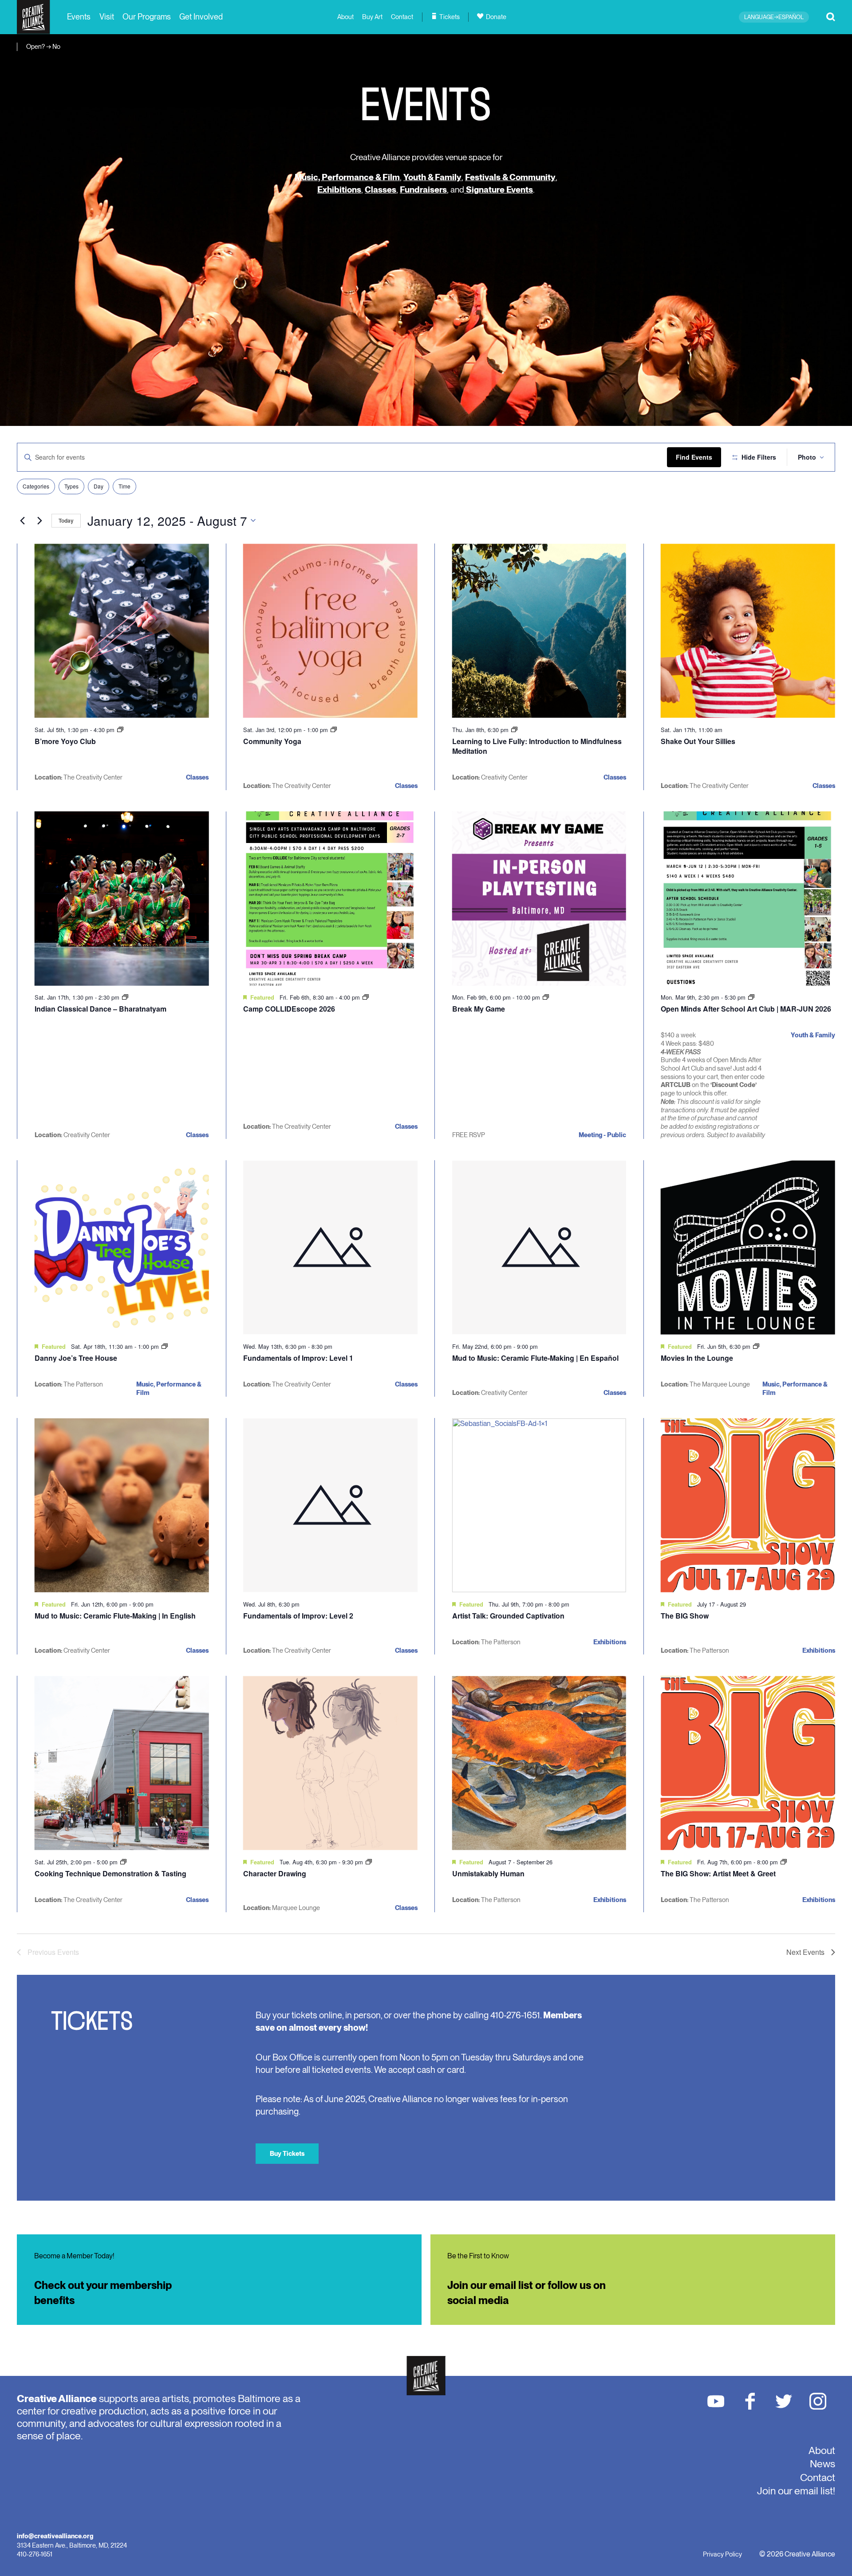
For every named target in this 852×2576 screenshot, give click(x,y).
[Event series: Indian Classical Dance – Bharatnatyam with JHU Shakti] (125, 997)
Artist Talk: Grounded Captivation (508, 1616)
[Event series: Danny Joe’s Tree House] (165, 1346)
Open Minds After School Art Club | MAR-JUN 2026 (746, 1009)
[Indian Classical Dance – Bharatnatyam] (122, 899)
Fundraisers (423, 190)
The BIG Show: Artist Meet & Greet (718, 1873)
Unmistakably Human (488, 1873)
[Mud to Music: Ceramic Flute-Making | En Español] (539, 1247)
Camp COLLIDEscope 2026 (289, 1009)
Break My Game (479, 1009)
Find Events (694, 457)
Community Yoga (272, 741)
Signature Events (499, 190)
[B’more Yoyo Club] (122, 631)
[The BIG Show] (748, 1505)
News (822, 2464)
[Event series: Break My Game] (546, 997)
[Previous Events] (22, 520)
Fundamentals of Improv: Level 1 (298, 1358)
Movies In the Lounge (697, 1358)
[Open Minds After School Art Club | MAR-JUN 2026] (748, 899)
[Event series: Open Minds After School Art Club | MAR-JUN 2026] (751, 997)
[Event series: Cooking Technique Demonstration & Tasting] (123, 1862)
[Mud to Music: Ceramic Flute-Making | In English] (122, 1505)
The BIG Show (685, 1616)
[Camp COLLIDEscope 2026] (330, 899)
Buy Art (372, 17)
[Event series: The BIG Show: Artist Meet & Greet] (784, 1862)
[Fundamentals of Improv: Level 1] (330, 1247)
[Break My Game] (539, 899)
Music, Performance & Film (347, 177)
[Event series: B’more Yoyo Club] (120, 730)
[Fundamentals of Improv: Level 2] (330, 1505)
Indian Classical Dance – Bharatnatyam (101, 1009)
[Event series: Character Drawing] (369, 1862)
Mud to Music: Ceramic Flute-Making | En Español (535, 1358)
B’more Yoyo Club (65, 741)
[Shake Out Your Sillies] (748, 631)
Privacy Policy (722, 2554)
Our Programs (147, 17)
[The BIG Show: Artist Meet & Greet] (748, 1763)
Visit (107, 17)
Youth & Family (432, 177)
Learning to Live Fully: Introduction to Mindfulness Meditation (537, 746)
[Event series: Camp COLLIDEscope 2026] (366, 997)
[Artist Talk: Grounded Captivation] (539, 1505)
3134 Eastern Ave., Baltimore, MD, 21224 (72, 2545)
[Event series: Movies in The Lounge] (756, 1346)
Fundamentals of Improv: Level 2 (298, 1616)
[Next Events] (39, 520)
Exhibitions (339, 190)
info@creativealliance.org (55, 2536)
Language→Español (774, 17)
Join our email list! (796, 2491)
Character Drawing (275, 1873)
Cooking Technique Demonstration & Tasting (110, 1873)
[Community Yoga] (330, 631)
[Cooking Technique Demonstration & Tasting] (122, 1763)
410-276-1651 (35, 2554)
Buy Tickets (287, 2153)
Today (66, 520)
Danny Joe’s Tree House (76, 1358)
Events (79, 17)
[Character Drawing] (330, 1763)
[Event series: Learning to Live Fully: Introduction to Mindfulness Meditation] (514, 730)
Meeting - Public (602, 1135)
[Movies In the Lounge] (748, 1247)
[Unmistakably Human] (539, 1763)
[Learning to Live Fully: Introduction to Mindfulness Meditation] (539, 631)
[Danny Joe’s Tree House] (122, 1247)
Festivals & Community (510, 177)
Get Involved (201, 17)
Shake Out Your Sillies (698, 741)
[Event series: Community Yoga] (334, 730)
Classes (381, 190)
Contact (402, 17)
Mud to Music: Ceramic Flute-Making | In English (115, 1616)
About (345, 17)
